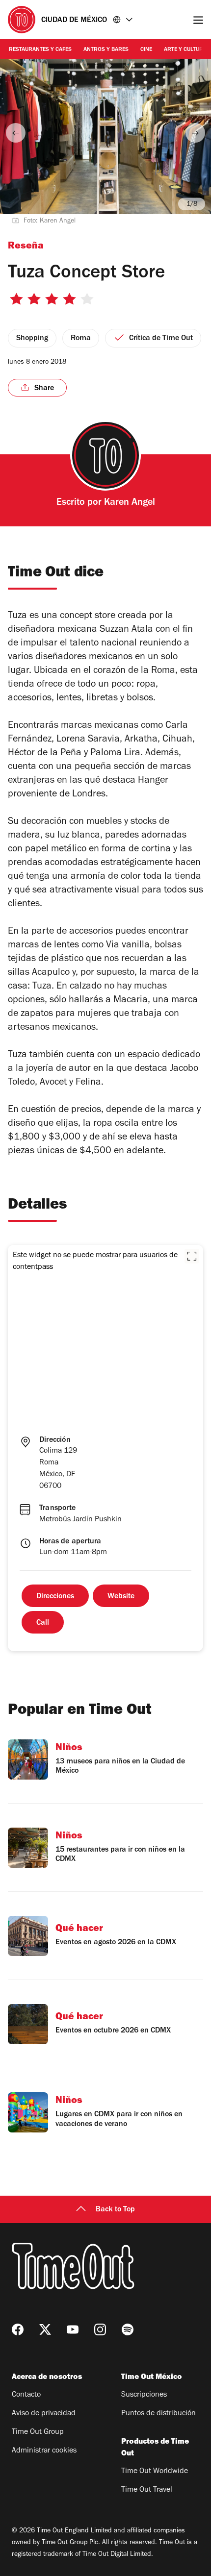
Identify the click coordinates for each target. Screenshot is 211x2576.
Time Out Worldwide (155, 2472)
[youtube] (73, 2329)
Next (195, 133)
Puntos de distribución (158, 2414)
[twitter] (45, 2329)
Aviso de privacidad (44, 2414)
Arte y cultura (185, 50)
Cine (146, 50)
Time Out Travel (147, 2490)
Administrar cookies (44, 2451)
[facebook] (18, 2329)
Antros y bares (106, 50)
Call (43, 1623)
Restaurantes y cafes (40, 50)
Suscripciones (144, 2395)
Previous (16, 133)
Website (121, 1597)
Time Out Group (38, 2432)
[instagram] (100, 2329)
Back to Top (115, 2210)
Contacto (26, 2395)
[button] (192, 1256)
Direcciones (55, 1597)
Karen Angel (130, 503)
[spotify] (128, 2329)
